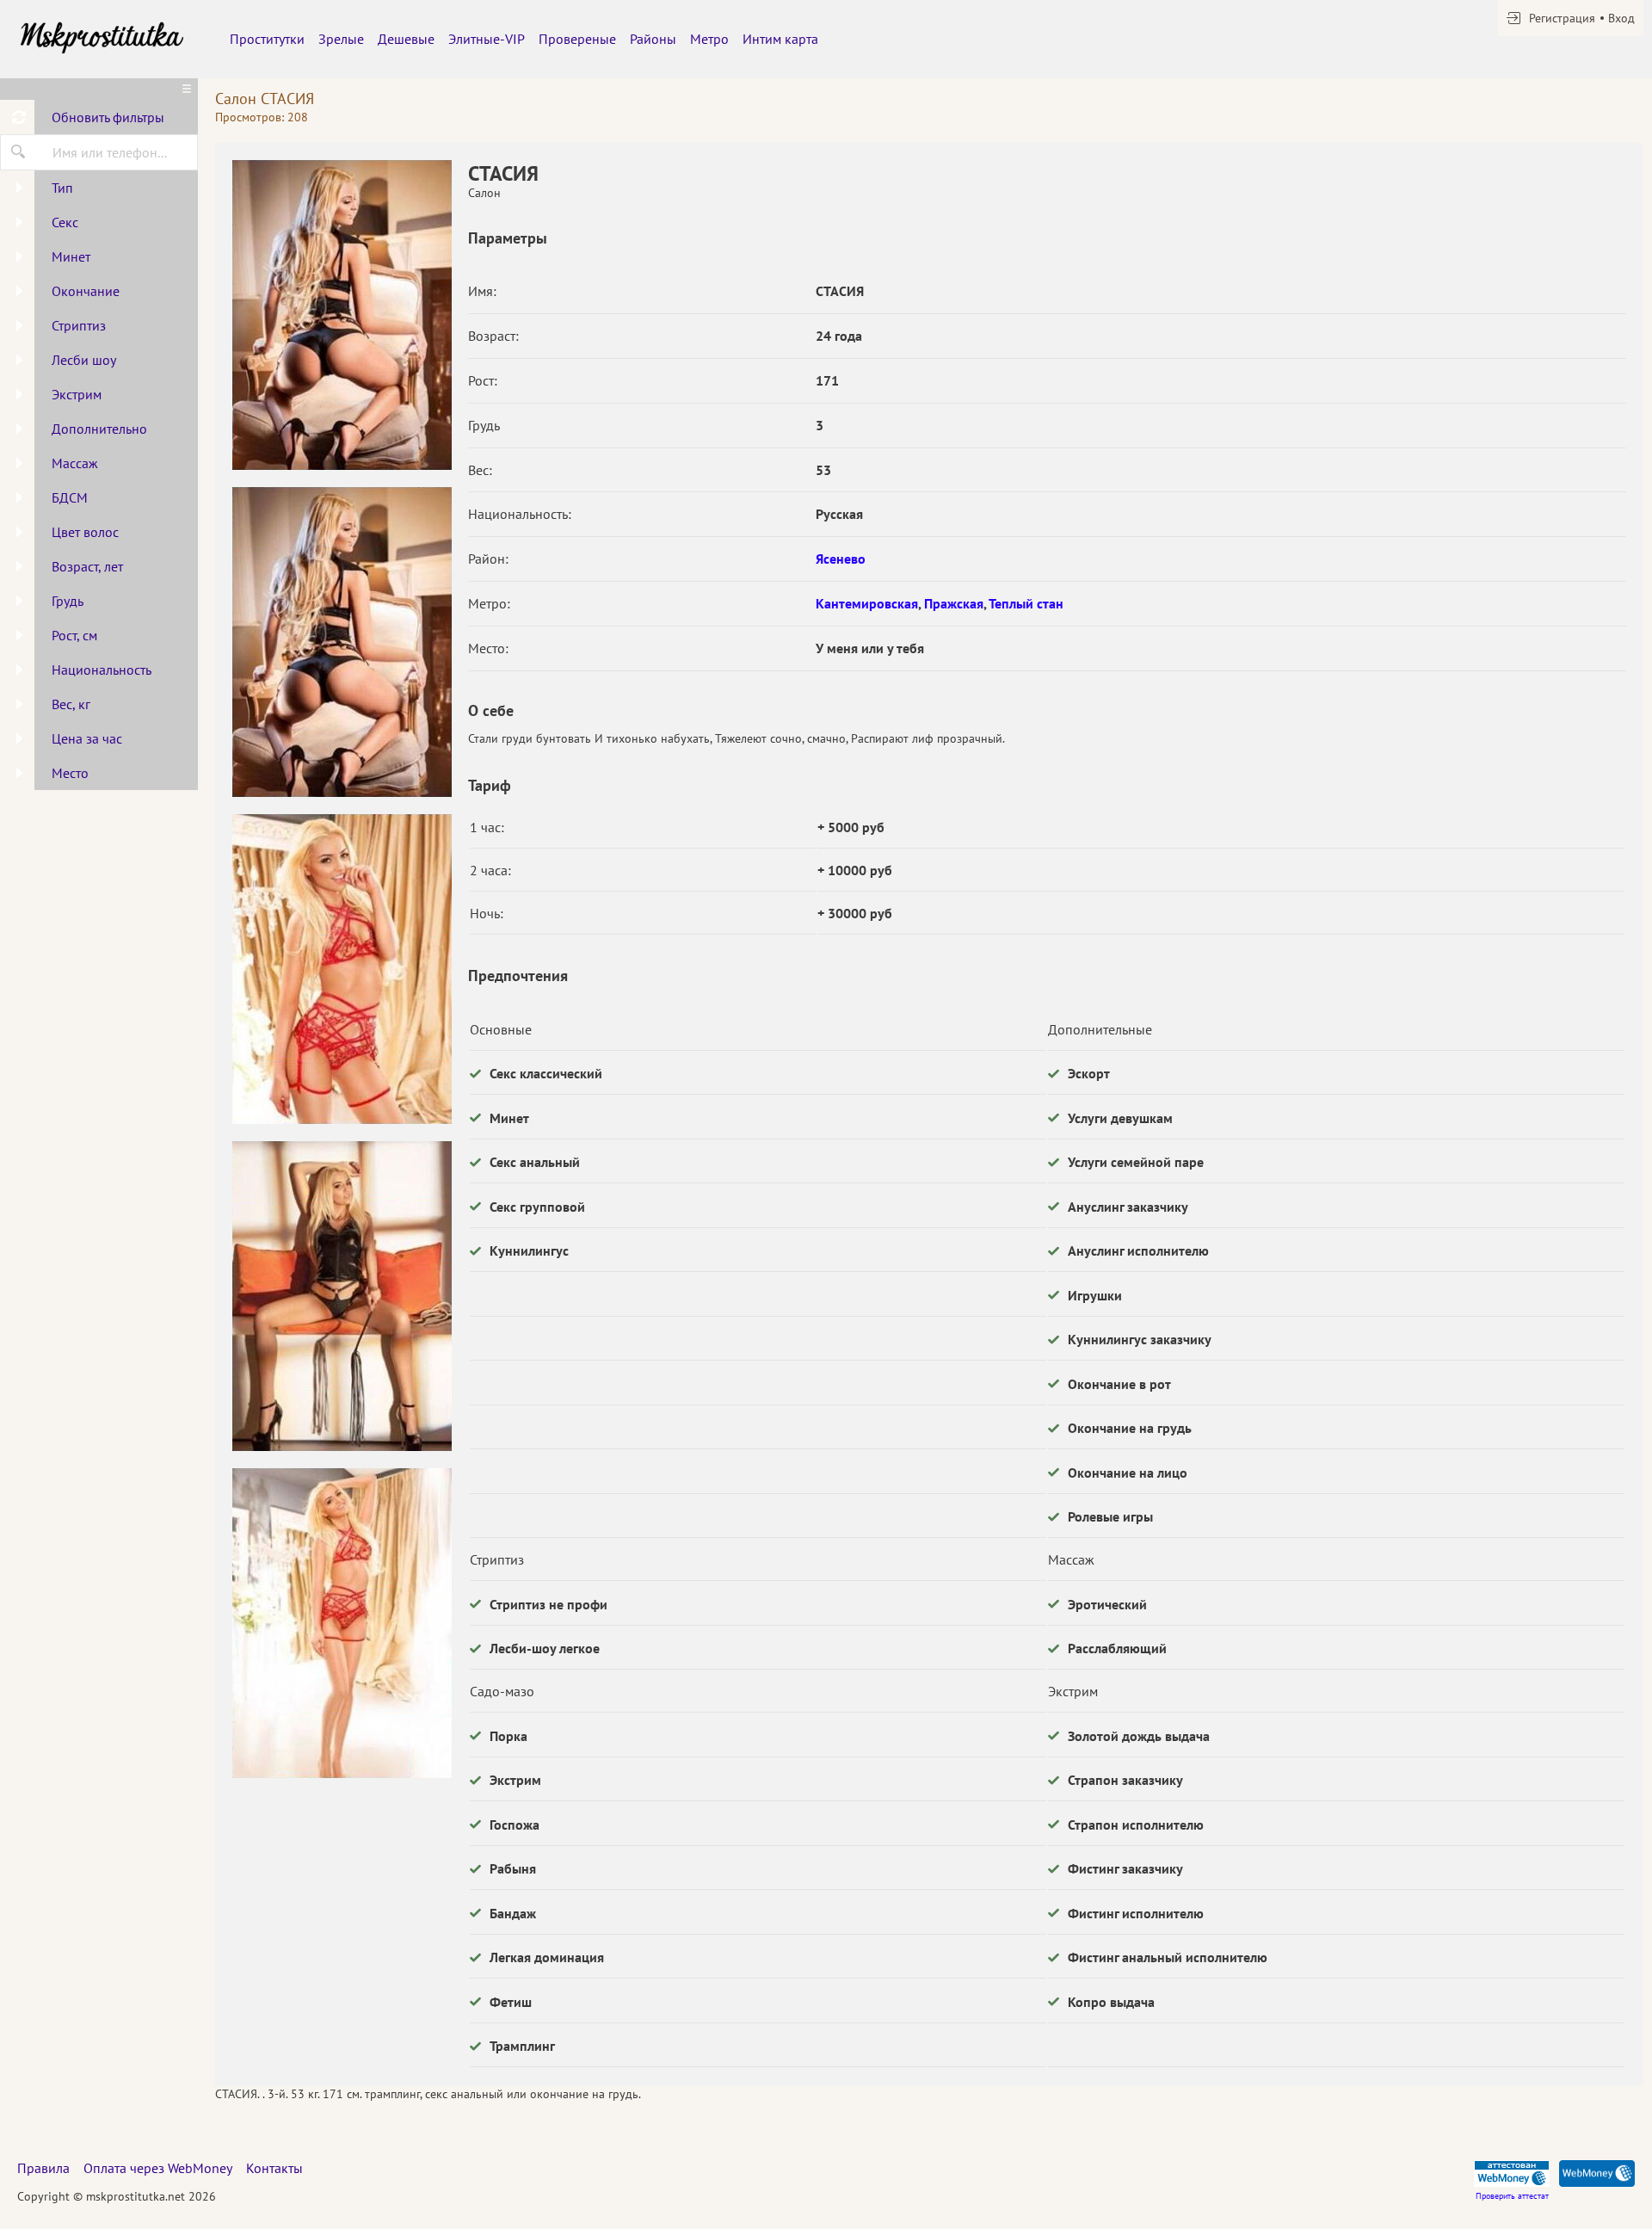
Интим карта (780, 39)
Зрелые (341, 39)
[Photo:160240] (342, 315)
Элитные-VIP (487, 39)
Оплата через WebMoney (158, 2168)
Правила (43, 2168)
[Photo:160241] (342, 642)
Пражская (954, 603)
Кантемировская (867, 603)
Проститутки (267, 39)
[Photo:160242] (342, 969)
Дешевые (406, 39)
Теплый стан (1026, 603)
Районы (653, 39)
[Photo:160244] (342, 1623)
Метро (709, 39)
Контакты (274, 2168)
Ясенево (841, 559)
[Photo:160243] (342, 1296)
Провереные (577, 39)
